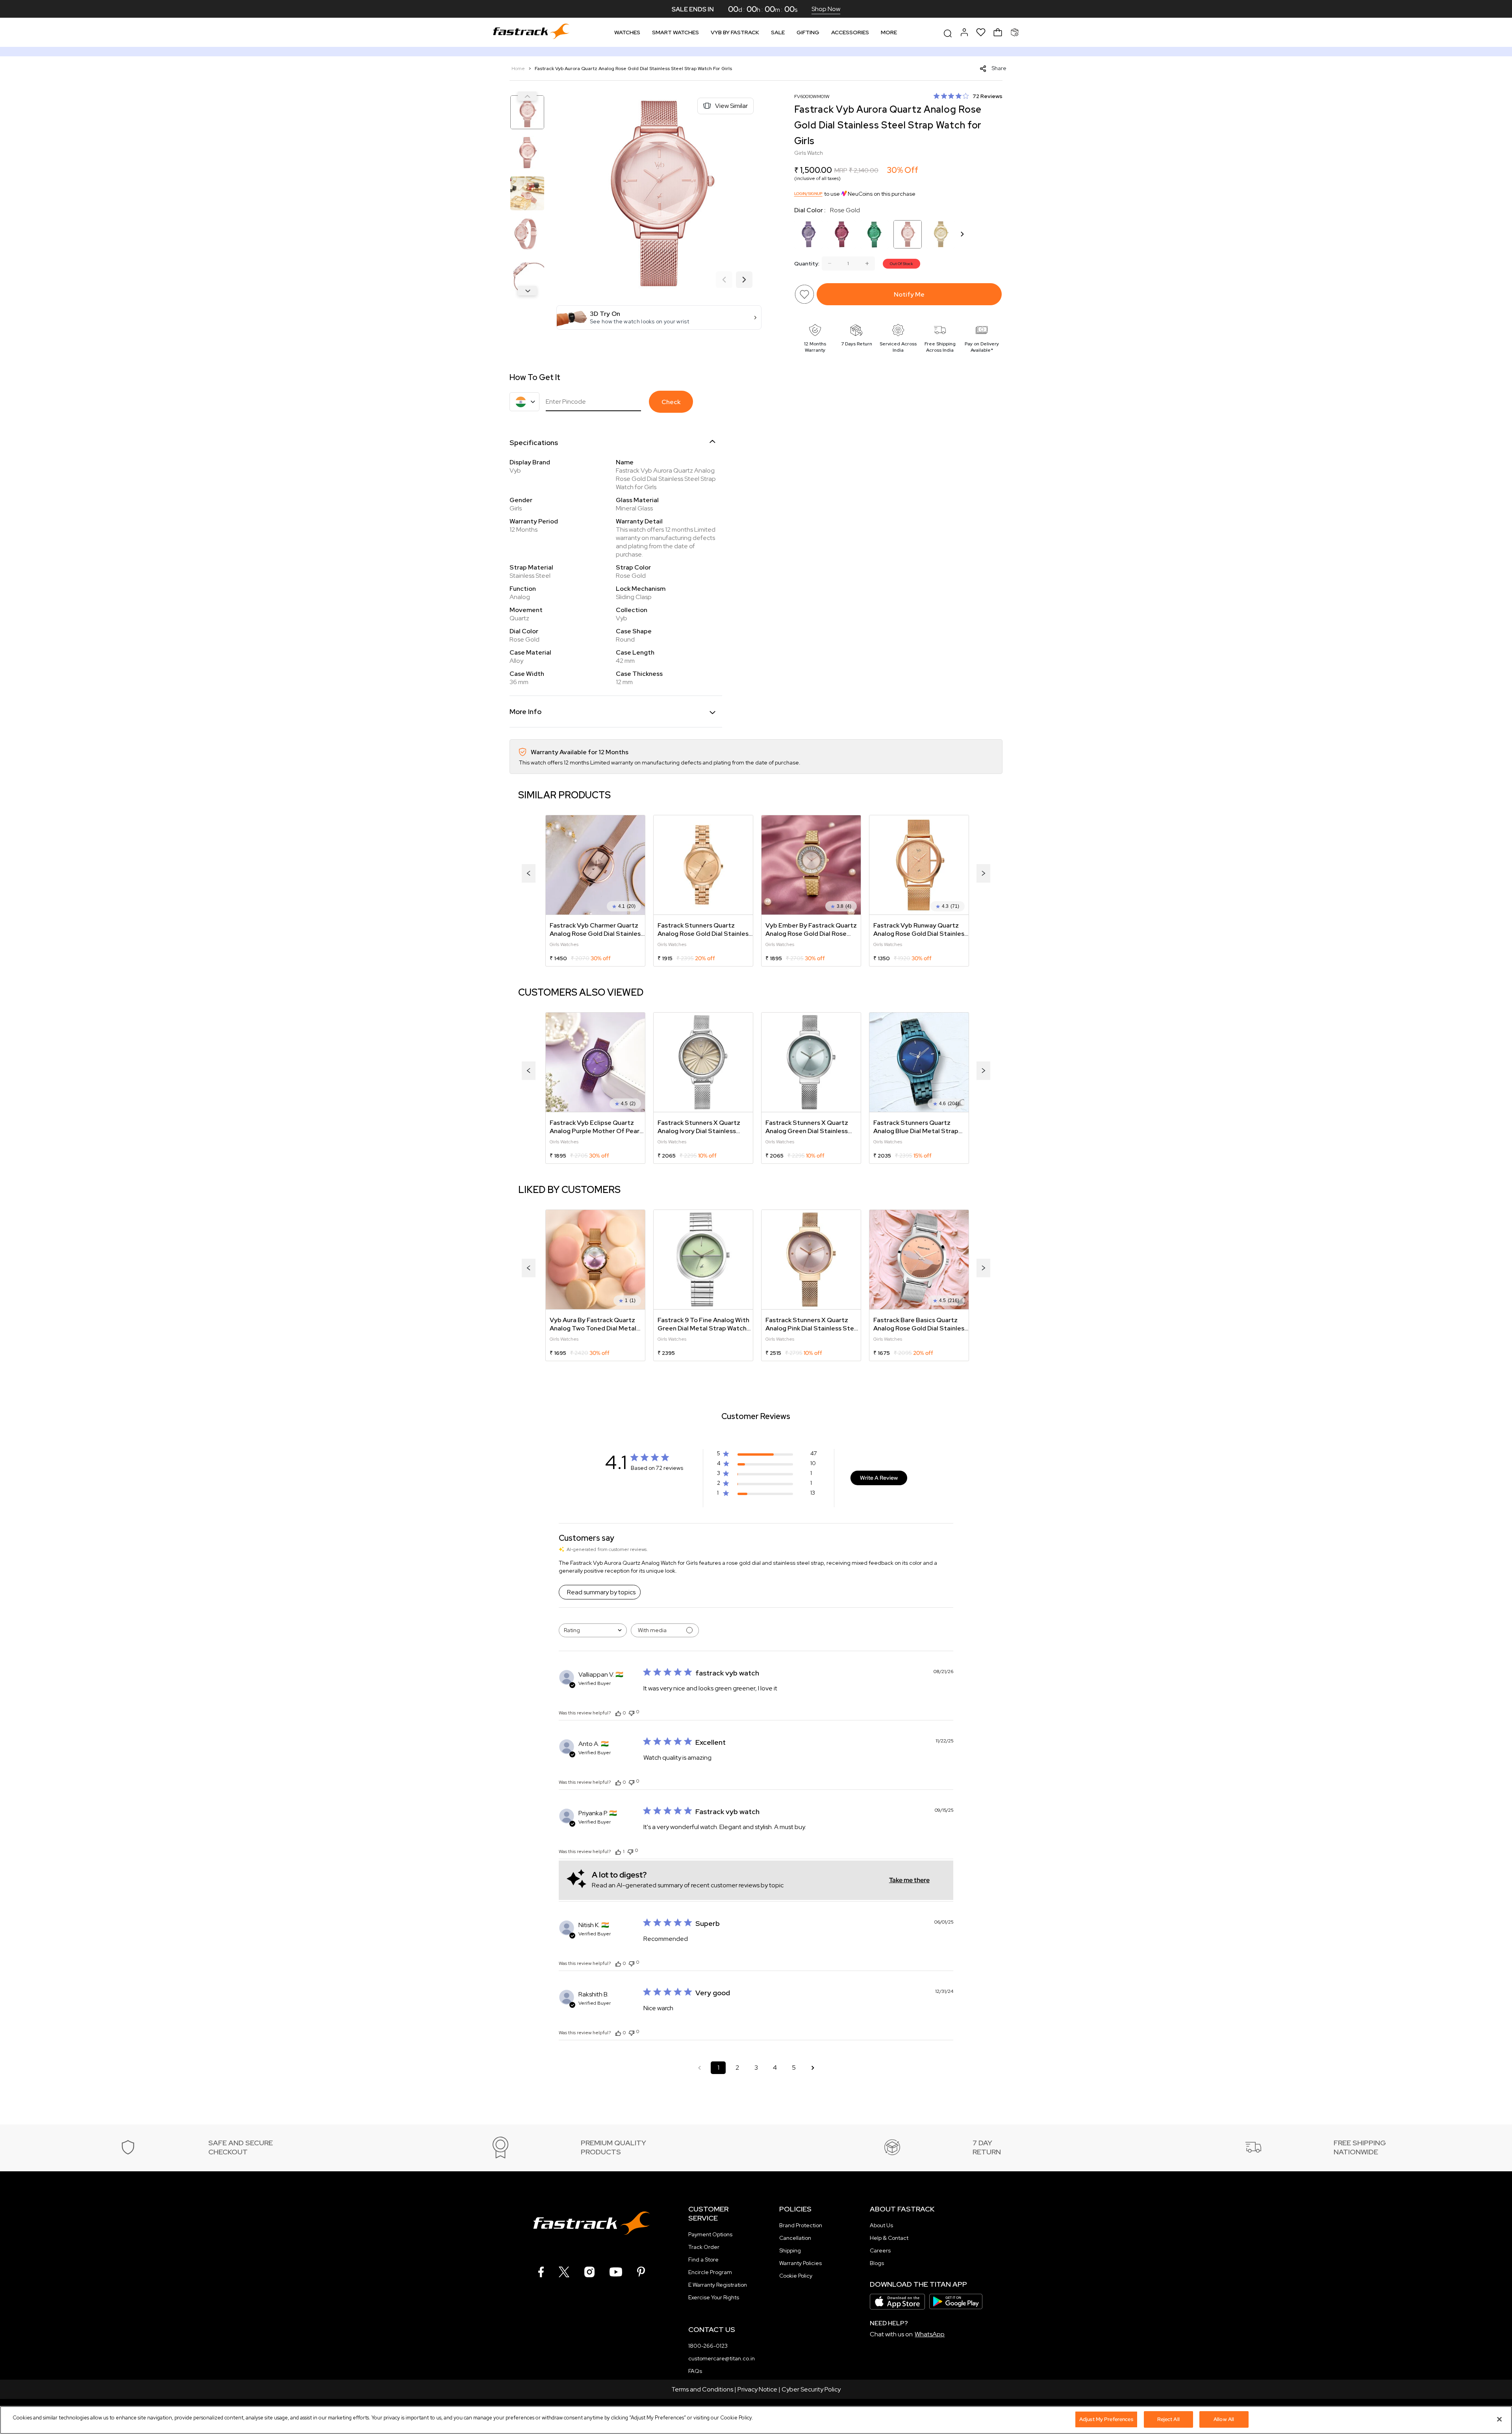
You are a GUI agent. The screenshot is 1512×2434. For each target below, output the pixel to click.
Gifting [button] (808, 32)
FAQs (695, 2371)
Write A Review (879, 1478)
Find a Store (703, 2260)
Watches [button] (627, 32)
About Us (881, 2225)
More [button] (889, 32)
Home (519, 69)
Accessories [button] (850, 32)
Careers (880, 2250)
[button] (659, 317)
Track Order (704, 2247)
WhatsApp (930, 2334)
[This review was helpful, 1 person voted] (618, 1851)
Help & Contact (889, 2238)
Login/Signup (808, 194)
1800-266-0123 (708, 2346)
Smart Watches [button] (675, 32)
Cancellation (795, 2238)
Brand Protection (801, 2225)
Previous (527, 96)
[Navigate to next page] (813, 2068)
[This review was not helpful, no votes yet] (632, 1712)
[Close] (1499, 2419)
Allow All (1224, 2419)
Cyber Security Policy (811, 2389)
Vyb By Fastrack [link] (735, 32)
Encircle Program (710, 2272)
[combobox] (593, 1630)
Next (527, 291)
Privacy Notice (757, 2389)
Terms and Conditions (702, 2389)
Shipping (790, 2250)
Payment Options (710, 2234)
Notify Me (909, 294)
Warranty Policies (800, 2263)
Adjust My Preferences (1106, 2419)
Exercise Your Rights (714, 2297)
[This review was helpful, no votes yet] (618, 1713)
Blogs (877, 2263)
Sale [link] (778, 32)
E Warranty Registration (718, 2285)
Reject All (1168, 2419)
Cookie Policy (796, 2276)
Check (671, 402)
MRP (841, 170)
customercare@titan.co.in (722, 2358)
